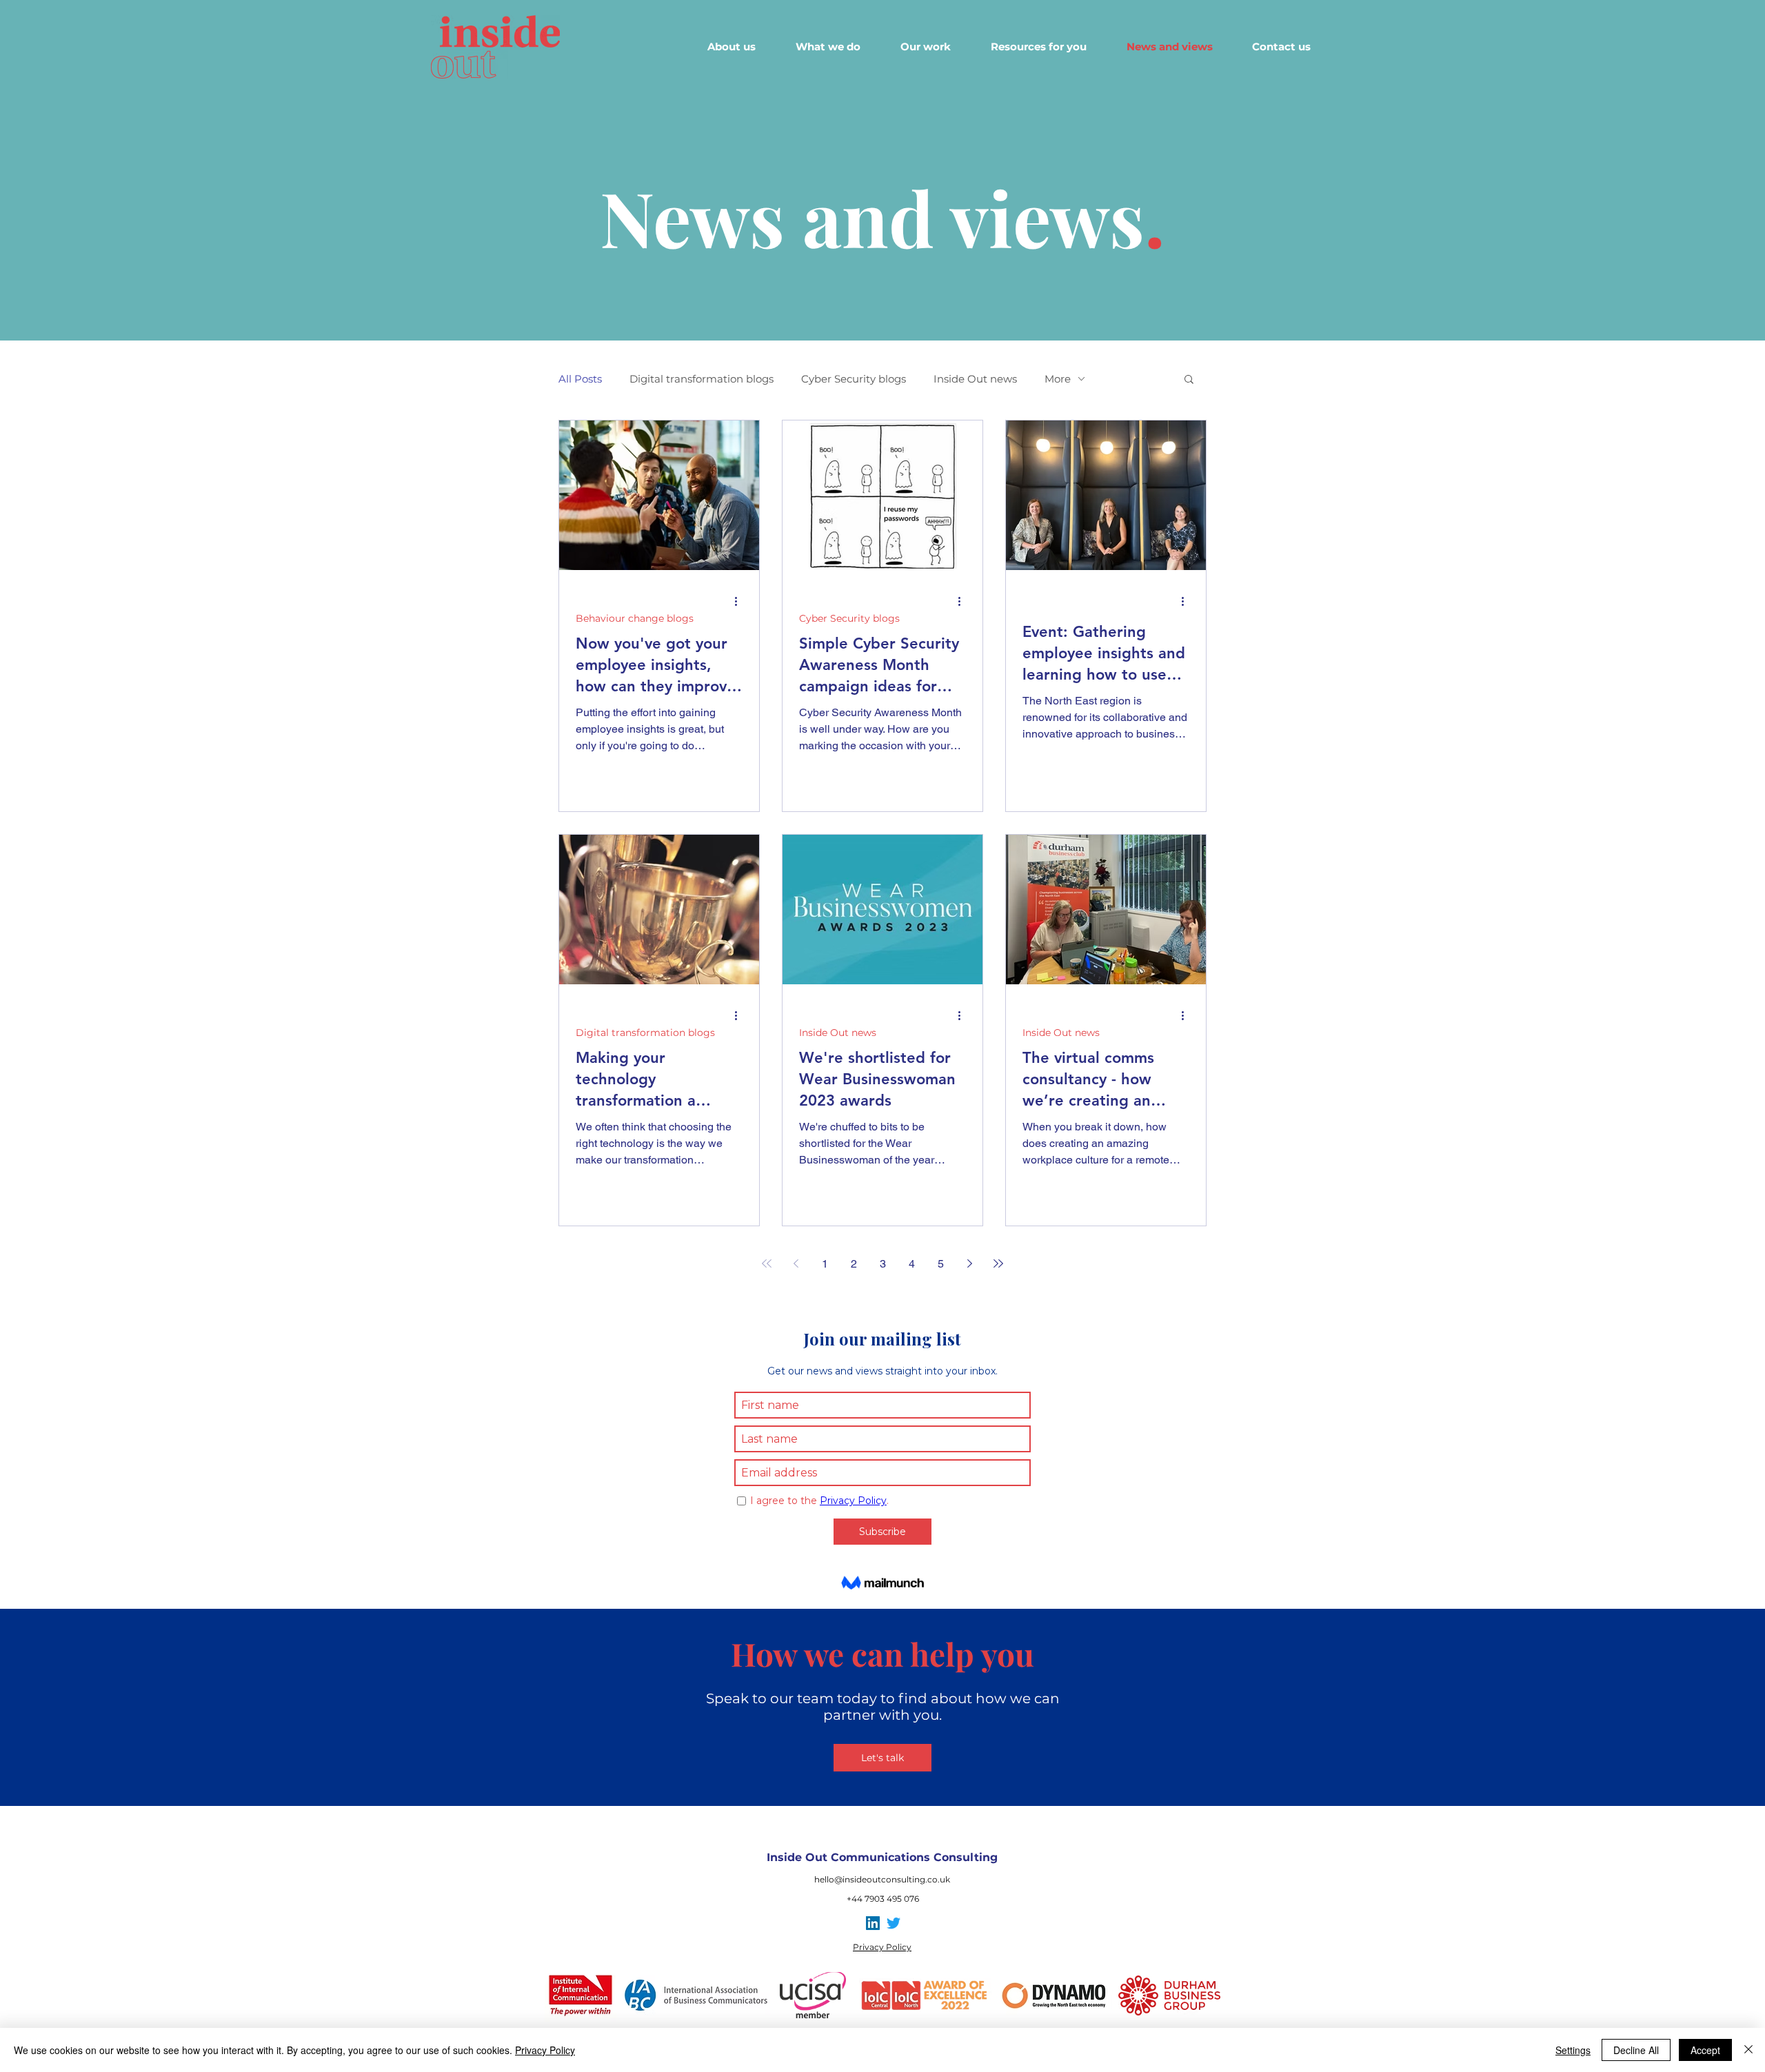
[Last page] (998, 1263)
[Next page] (969, 1263)
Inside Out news (975, 379)
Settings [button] (1573, 2050)
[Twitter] (894, 1923)
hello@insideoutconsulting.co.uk (882, 1879)
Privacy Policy (545, 2050)
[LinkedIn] (873, 1923)
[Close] (1748, 2050)
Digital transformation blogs (702, 379)
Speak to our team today (791, 1698)
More (1058, 379)
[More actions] (740, 601)
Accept (1705, 2050)
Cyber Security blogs (854, 379)
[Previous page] (796, 1263)
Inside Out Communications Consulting (882, 1857)
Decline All (1636, 2050)
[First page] (767, 1263)
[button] (1189, 380)
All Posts (580, 379)
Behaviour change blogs (635, 619)
